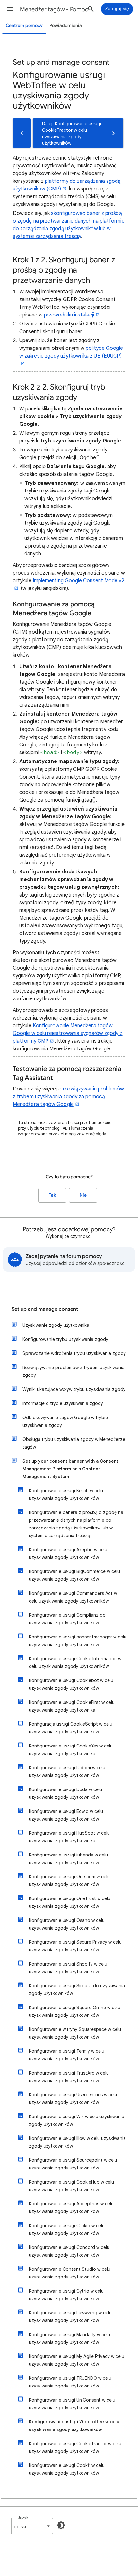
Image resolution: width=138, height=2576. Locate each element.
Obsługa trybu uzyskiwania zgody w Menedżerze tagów (74, 1443)
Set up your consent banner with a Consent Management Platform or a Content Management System (70, 1469)
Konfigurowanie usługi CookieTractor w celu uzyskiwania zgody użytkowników (75, 2447)
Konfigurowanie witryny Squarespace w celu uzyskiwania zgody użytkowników (75, 2033)
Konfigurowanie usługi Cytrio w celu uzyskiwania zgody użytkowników (66, 2295)
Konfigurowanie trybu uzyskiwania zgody (65, 1339)
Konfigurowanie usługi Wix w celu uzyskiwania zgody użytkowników (77, 2120)
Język (23, 2517)
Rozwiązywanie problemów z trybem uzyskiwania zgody (73, 1371)
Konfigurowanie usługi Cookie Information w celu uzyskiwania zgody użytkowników (75, 1663)
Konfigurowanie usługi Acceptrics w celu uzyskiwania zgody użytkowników (71, 2208)
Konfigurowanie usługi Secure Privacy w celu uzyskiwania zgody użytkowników (75, 1946)
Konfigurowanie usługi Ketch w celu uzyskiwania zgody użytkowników (66, 1494)
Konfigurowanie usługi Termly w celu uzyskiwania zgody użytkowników (67, 2055)
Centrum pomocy (24, 25)
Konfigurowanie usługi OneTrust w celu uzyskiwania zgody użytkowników (70, 1902)
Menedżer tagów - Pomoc (54, 9)
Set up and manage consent (45, 1309)
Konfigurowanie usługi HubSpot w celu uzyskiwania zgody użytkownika (69, 1837)
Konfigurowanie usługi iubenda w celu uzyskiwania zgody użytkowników (68, 1859)
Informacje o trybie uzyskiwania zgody (63, 1403)
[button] (10, 9)
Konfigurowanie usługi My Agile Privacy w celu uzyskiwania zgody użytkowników (77, 2360)
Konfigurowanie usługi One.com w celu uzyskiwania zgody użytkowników (69, 1881)
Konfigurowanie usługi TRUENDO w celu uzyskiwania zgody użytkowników (70, 2382)
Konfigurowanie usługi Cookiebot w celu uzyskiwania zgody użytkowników (71, 1684)
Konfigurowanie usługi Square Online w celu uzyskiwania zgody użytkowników (75, 2011)
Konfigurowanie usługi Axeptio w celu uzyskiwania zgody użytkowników (68, 1553)
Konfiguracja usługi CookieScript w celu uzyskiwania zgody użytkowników (71, 1728)
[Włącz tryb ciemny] (61, 2525)
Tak (52, 1195)
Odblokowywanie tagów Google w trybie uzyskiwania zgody (65, 1421)
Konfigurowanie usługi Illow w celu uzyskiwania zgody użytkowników (77, 2142)
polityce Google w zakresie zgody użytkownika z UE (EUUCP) (71, 352)
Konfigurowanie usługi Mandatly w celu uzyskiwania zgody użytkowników (69, 2338)
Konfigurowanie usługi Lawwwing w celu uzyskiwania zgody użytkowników (70, 2317)
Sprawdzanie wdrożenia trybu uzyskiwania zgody (74, 1353)
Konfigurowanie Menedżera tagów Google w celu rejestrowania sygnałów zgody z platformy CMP (68, 1033)
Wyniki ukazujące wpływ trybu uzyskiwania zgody (74, 1389)
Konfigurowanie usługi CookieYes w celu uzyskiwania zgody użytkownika (71, 1750)
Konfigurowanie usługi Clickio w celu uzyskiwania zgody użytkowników (67, 2229)
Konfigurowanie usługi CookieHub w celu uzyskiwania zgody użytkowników (71, 2186)
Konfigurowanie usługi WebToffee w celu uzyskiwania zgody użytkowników (74, 2426)
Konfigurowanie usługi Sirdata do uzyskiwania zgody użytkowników (77, 1990)
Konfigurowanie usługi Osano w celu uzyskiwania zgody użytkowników (67, 1924)
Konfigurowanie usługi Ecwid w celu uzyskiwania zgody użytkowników (66, 1815)
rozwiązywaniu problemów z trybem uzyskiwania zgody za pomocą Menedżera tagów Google (69, 1097)
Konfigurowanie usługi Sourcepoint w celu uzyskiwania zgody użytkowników (73, 2164)
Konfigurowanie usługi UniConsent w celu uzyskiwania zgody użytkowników (72, 2404)
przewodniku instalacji (69, 315)
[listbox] (32, 2526)
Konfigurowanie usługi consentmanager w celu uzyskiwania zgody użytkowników (78, 1641)
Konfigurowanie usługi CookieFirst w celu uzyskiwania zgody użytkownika (72, 1706)
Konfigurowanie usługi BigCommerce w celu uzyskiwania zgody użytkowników (74, 1575)
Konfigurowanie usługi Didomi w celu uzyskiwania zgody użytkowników (67, 1772)
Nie (83, 1195)
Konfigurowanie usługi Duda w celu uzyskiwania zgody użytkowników (65, 1793)
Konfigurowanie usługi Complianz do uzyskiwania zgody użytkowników (67, 1619)
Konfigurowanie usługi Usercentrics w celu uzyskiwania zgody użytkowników (73, 2099)
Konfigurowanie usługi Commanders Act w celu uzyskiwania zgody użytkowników (73, 1597)
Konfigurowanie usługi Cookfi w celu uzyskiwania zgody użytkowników (67, 2469)
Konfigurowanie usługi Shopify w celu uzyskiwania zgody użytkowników (68, 1968)
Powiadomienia (66, 25)
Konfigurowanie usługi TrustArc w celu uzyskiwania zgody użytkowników (69, 2077)
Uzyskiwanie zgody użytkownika (56, 1325)
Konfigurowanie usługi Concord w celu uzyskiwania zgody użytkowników (69, 2251)
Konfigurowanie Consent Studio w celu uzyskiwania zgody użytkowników (70, 2273)
